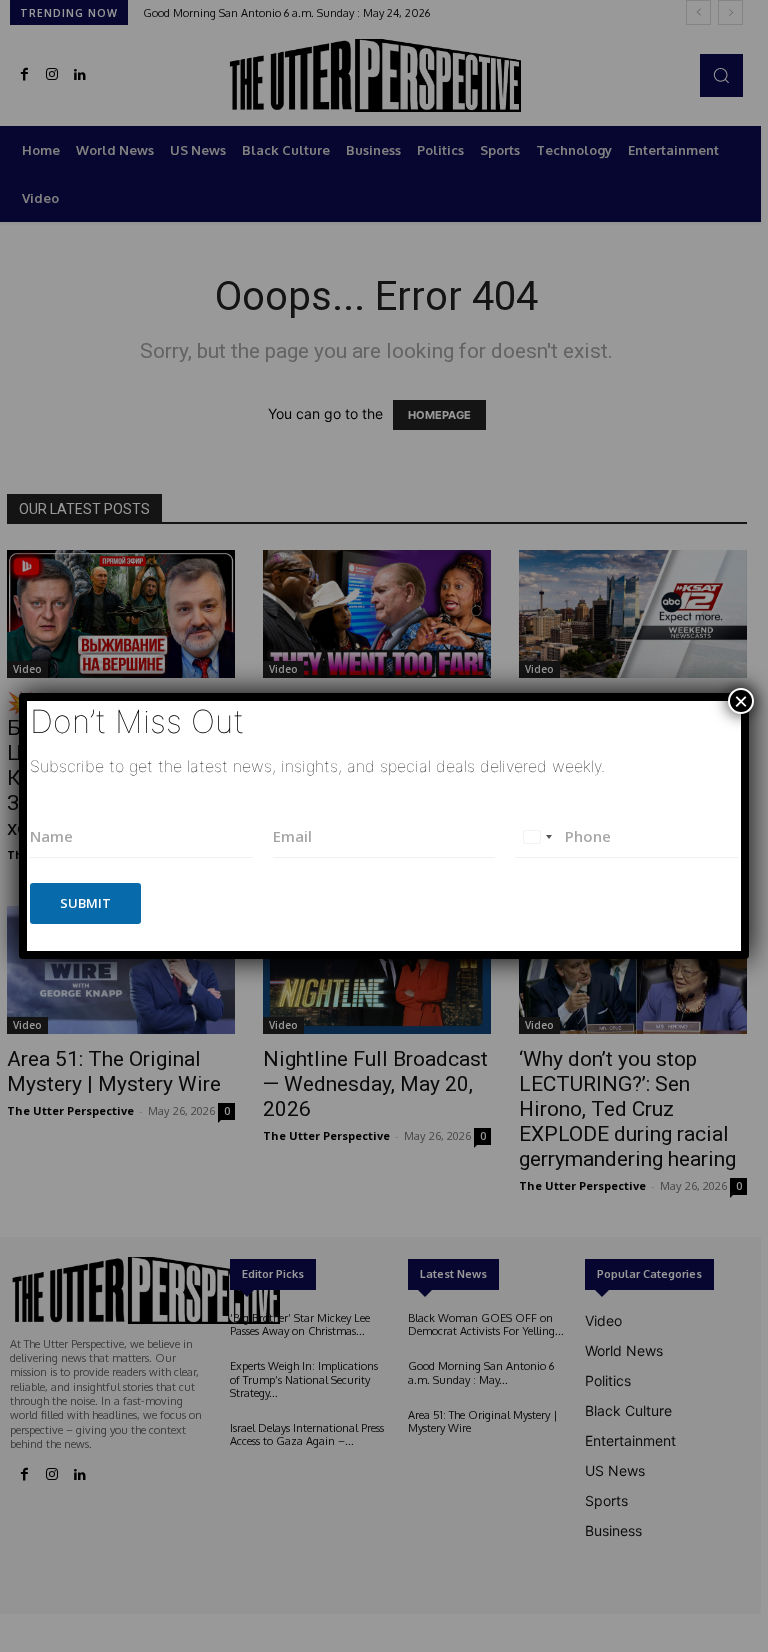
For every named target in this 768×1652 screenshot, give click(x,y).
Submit (85, 903)
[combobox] (537, 836)
